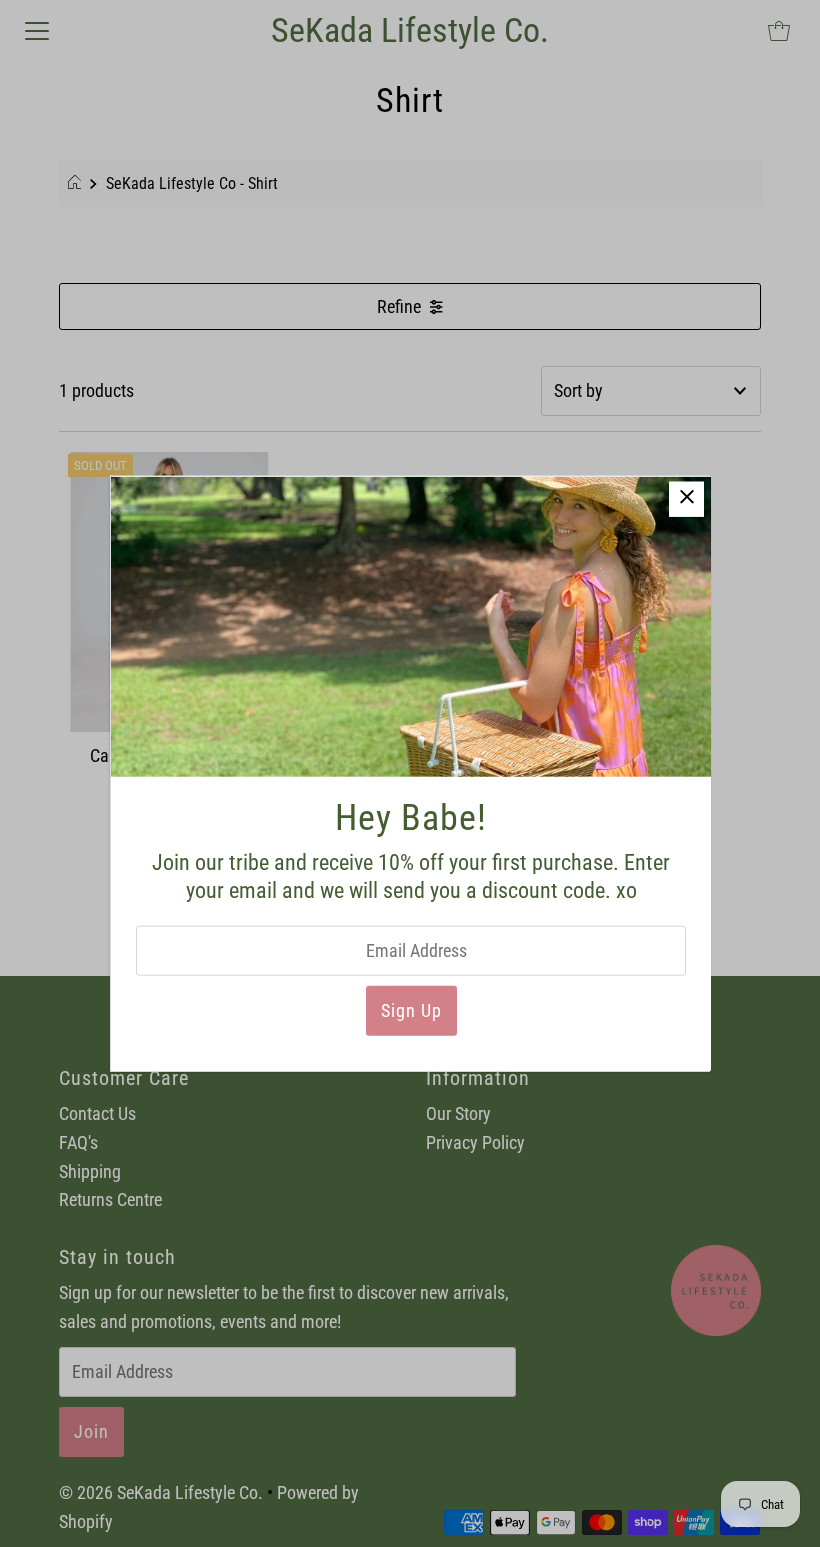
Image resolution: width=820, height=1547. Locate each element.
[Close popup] (686, 498)
